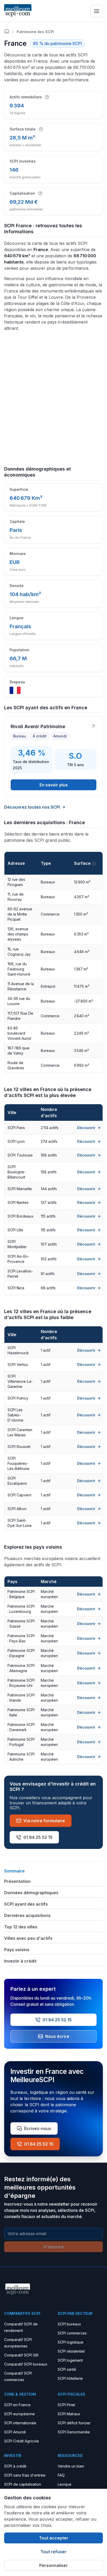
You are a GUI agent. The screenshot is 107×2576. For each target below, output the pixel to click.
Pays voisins (17, 1950)
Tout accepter (54, 2538)
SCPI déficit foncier (74, 2423)
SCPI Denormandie (74, 2432)
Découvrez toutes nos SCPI (32, 807)
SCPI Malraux (69, 2414)
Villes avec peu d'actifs (28, 1938)
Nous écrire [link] (57, 2036)
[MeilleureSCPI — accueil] (18, 11)
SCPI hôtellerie (70, 2378)
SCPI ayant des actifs (26, 1904)
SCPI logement (70, 2360)
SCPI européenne (19, 2414)
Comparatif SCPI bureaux (26, 2364)
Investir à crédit (20, 1961)
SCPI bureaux (69, 2324)
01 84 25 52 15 (38, 1837)
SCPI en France (17, 2405)
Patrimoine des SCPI (35, 32)
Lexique (65, 2484)
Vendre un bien (71, 2466)
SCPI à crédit (15, 2466)
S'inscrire (54, 2247)
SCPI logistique (71, 2342)
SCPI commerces (72, 2333)
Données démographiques (31, 1893)
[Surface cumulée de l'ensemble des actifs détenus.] (41, 129)
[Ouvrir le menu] (97, 11)
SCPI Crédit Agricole (22, 2441)
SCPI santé (67, 2369)
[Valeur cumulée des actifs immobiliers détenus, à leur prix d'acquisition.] (40, 193)
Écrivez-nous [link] (38, 2128)
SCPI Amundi (15, 2432)
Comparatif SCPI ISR (21, 2355)
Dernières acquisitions (27, 1915)
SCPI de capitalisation (23, 2484)
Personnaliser (53, 2565)
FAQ (61, 2475)
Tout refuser (53, 2552)
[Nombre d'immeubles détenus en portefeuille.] (47, 97)
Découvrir (86, 1128)
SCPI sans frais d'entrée (25, 2475)
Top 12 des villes (21, 1927)
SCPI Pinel (66, 2405)
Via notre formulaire (44, 1821)
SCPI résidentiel (71, 2351)
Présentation (17, 1881)
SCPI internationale (20, 2423)
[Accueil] (7, 31)
